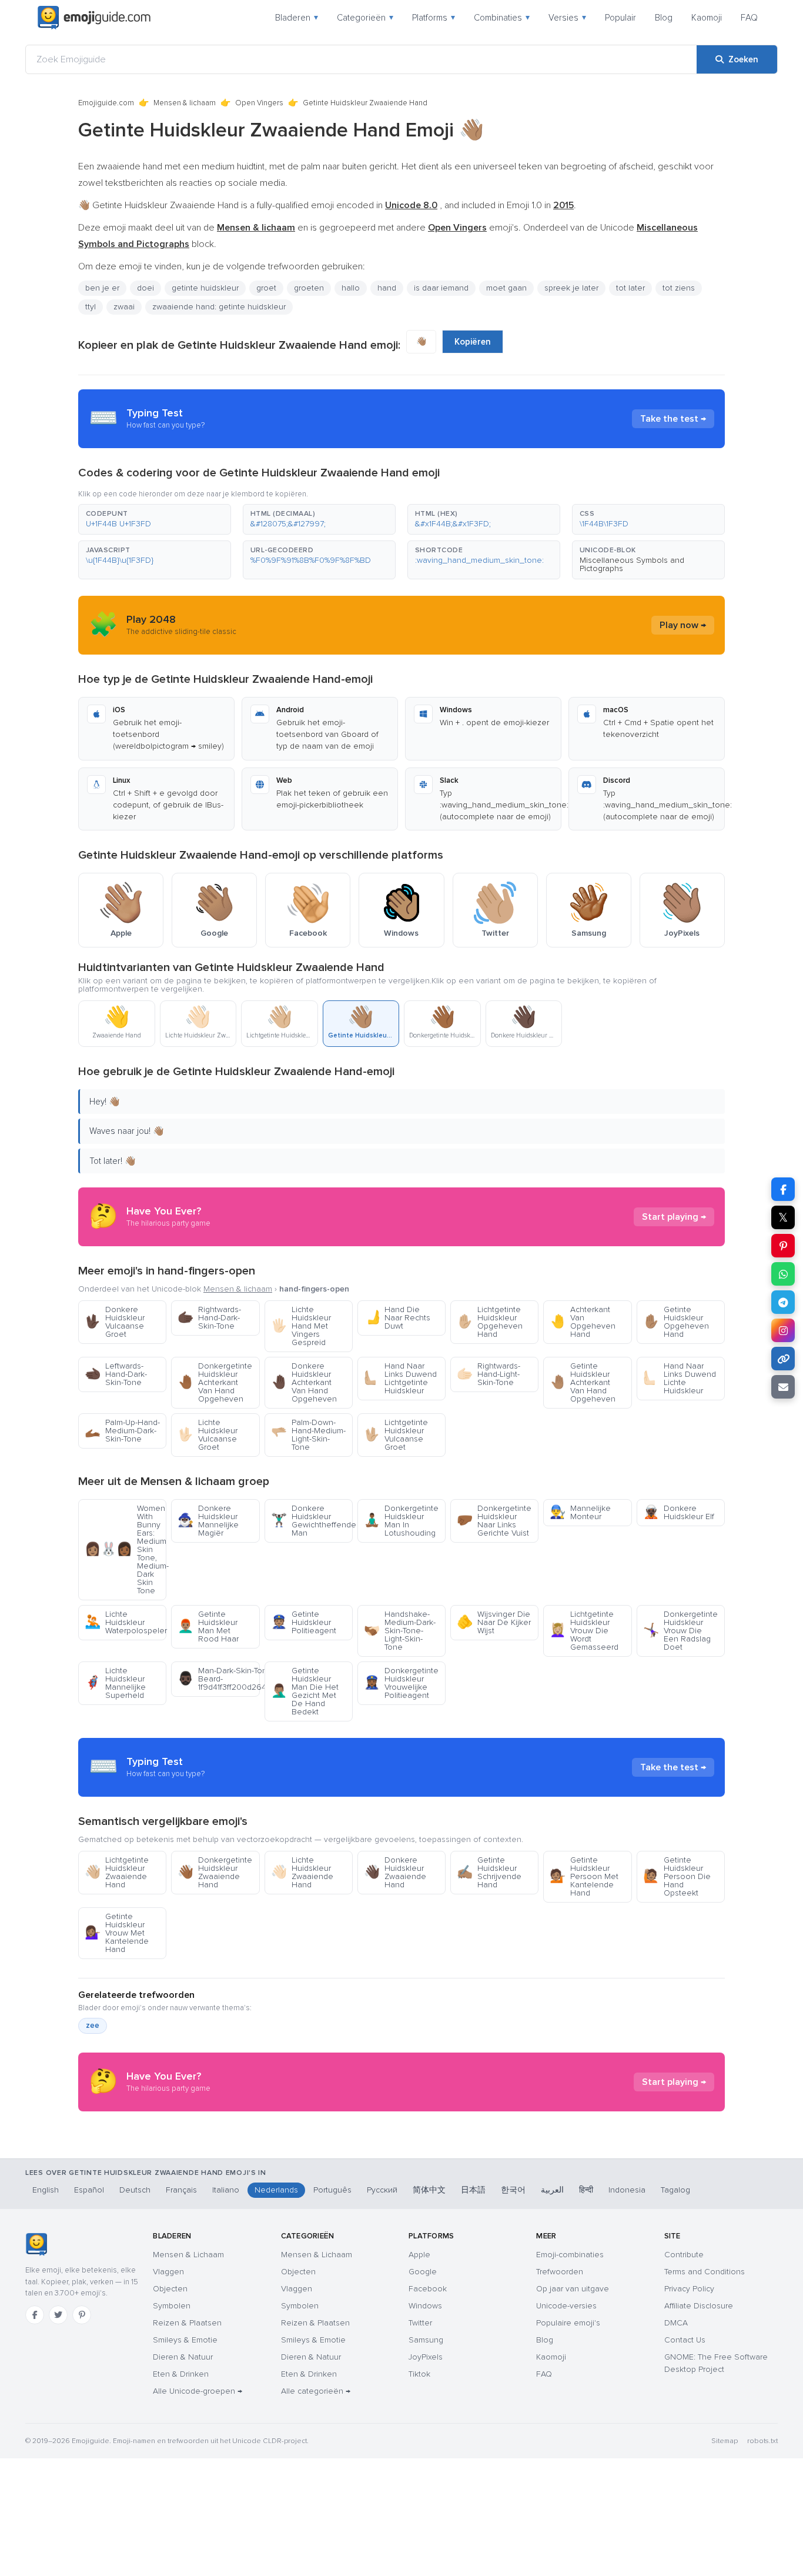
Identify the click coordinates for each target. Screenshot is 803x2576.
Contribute (684, 2255)
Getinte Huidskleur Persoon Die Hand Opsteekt (677, 1876)
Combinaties (502, 18)
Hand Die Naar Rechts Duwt (397, 1318)
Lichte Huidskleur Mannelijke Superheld (115, 1683)
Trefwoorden (560, 2272)
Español (89, 2190)
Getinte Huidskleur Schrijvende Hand (489, 1872)
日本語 (473, 2190)
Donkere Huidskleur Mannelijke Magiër (208, 1521)
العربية (552, 2190)
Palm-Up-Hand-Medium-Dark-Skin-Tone (122, 1431)
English (46, 2190)
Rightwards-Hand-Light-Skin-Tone (489, 1374)
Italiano (226, 2190)
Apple (419, 2255)
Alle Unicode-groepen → (198, 2391)
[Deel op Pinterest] (783, 1246)
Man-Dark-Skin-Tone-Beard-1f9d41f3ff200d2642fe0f (218, 1679)
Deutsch (135, 2190)
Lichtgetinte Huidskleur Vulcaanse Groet (396, 1435)
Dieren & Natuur (183, 2357)
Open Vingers (259, 103)
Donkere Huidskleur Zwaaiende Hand (395, 1872)
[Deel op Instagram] (783, 1330)
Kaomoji (707, 18)
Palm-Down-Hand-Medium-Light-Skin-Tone (308, 1435)
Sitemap (725, 2441)
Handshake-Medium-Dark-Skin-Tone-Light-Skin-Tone (400, 1631)
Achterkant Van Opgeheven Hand (583, 1322)
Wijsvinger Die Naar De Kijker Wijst (494, 1622)
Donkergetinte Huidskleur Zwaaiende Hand (215, 1872)
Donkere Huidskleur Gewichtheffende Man (312, 1521)
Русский (382, 2190)
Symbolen (172, 2306)
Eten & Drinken (181, 2374)
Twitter (420, 2323)
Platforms (434, 18)
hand (387, 288)
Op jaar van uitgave (573, 2289)
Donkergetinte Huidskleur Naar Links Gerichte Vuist (494, 1521)
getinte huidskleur (205, 288)
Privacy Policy (689, 2289)
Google (423, 2272)
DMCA (676, 2323)
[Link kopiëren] (783, 1359)
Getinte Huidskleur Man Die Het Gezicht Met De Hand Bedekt (305, 1691)
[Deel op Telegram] (783, 1302)
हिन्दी (586, 2190)
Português (332, 2190)
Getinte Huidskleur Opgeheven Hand (676, 1322)
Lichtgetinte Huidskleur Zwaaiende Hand (117, 1872)
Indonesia (627, 2190)
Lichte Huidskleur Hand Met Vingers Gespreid (301, 1326)
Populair (620, 18)
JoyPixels (426, 2357)
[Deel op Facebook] (783, 1189)
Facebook (428, 2289)
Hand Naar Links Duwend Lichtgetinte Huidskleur (400, 1378)
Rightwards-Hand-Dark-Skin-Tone (209, 1318)
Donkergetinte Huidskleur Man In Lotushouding (401, 1521)
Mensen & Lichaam (188, 2255)
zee (93, 2026)
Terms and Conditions (705, 2272)
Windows (425, 2306)
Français (181, 2190)
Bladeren (297, 18)
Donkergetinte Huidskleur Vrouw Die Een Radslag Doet (680, 1631)
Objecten (170, 2289)
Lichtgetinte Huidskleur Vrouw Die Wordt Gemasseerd (584, 1631)
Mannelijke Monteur (580, 1512)
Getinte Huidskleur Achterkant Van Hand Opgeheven (583, 1382)
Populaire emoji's (568, 2323)
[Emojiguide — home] (94, 18)
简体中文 (429, 2190)
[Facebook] (35, 2315)
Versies (567, 18)
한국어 (513, 2190)
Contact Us (685, 2340)
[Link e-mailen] (783, 1387)
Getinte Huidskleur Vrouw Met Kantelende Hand (117, 1933)
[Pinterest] (82, 2315)
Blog (664, 18)
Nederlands (276, 2190)
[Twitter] (58, 2315)
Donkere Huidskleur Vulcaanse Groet (115, 1322)
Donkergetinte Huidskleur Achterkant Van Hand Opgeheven (215, 1382)
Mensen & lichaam (185, 103)
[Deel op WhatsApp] (783, 1274)
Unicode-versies (566, 2306)
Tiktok (419, 2374)
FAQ (749, 18)
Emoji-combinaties (570, 2255)
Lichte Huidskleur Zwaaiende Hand (302, 1872)
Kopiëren (473, 342)
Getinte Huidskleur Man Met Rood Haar (208, 1626)
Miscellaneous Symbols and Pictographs (632, 564)
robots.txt (762, 2441)
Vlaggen (168, 2272)
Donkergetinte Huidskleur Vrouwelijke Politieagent (401, 1683)
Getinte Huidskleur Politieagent (304, 1622)
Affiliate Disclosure (699, 2306)
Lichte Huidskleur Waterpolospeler (126, 1622)
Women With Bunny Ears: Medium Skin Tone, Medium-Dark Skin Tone (126, 1549)
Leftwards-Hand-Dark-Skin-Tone (116, 1374)
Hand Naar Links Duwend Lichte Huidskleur (680, 1378)
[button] (155, 519)
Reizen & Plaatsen (187, 2323)
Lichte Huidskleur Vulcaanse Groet (208, 1435)
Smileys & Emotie (185, 2340)
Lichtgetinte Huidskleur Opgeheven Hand (490, 1322)
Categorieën (365, 18)
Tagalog (675, 2190)
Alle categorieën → (316, 2391)
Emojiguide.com (106, 103)
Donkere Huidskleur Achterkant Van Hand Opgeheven (304, 1382)
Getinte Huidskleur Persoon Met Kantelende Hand (584, 1876)
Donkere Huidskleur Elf (679, 1512)
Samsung (426, 2340)
